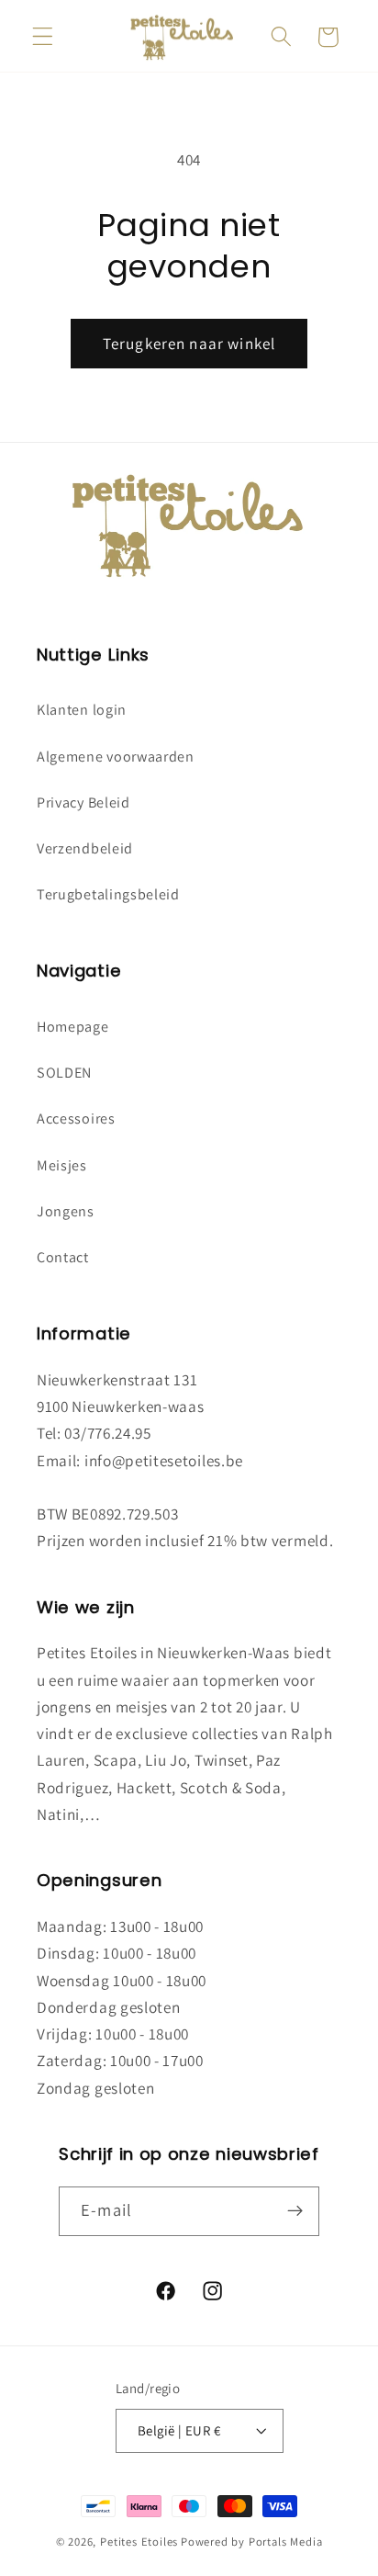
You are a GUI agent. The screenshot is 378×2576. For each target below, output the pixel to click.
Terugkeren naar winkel (189, 343)
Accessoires (76, 1119)
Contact (63, 1257)
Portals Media (285, 2542)
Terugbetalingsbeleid (108, 894)
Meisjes (62, 1165)
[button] (43, 37)
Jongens (66, 1211)
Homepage (73, 1027)
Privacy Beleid (83, 802)
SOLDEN (64, 1073)
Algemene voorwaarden (116, 757)
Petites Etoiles (139, 2542)
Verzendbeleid (85, 848)
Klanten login (82, 710)
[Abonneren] (295, 2211)
